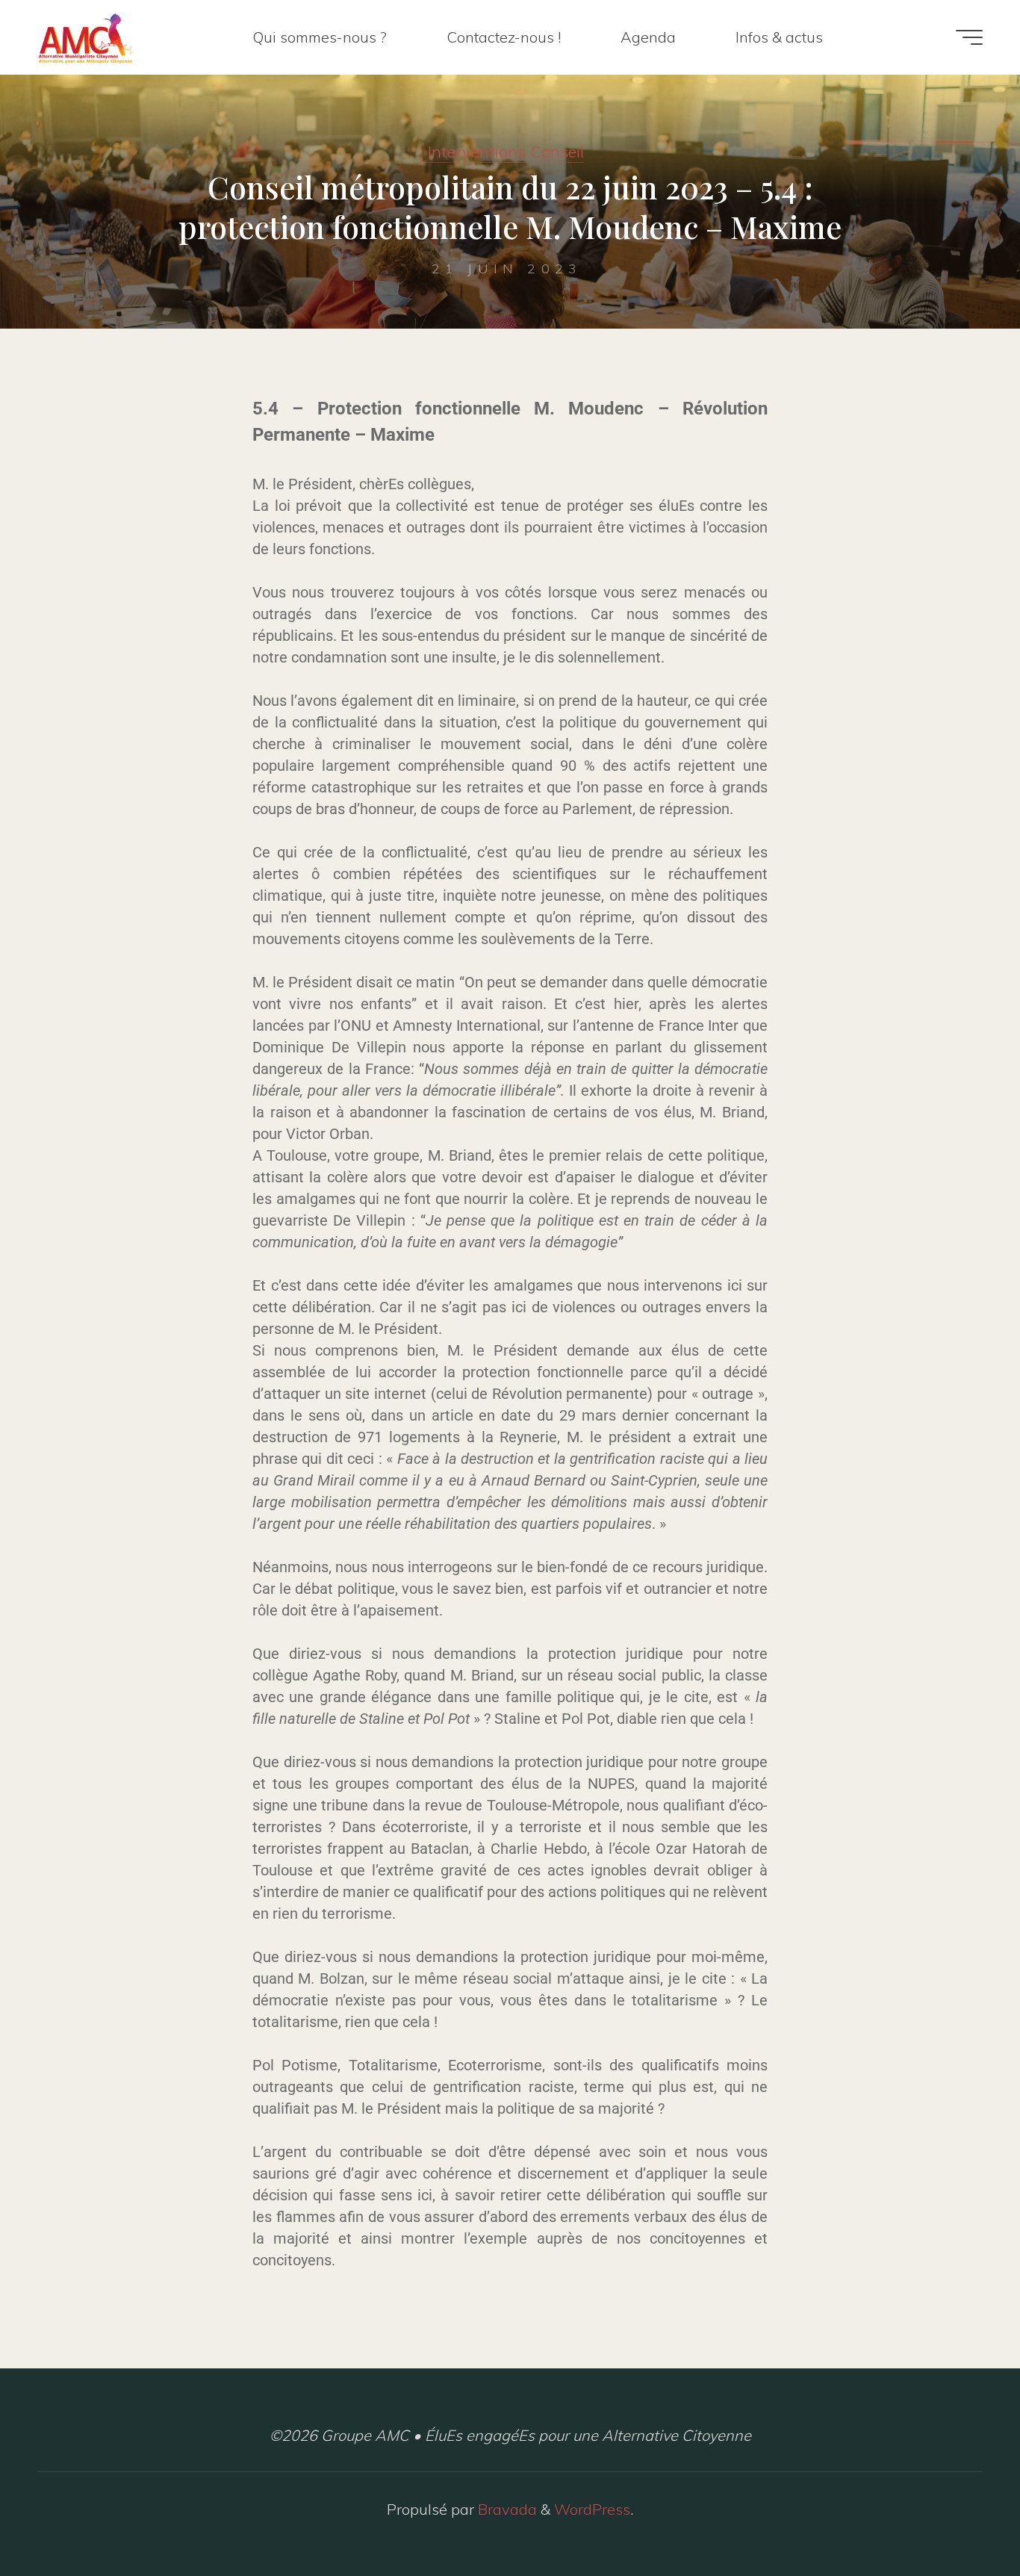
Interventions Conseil (506, 152)
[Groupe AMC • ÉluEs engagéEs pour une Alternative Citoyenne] (85, 37)
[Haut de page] (962, 2518)
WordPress (592, 2509)
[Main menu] (969, 37)
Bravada (506, 2509)
